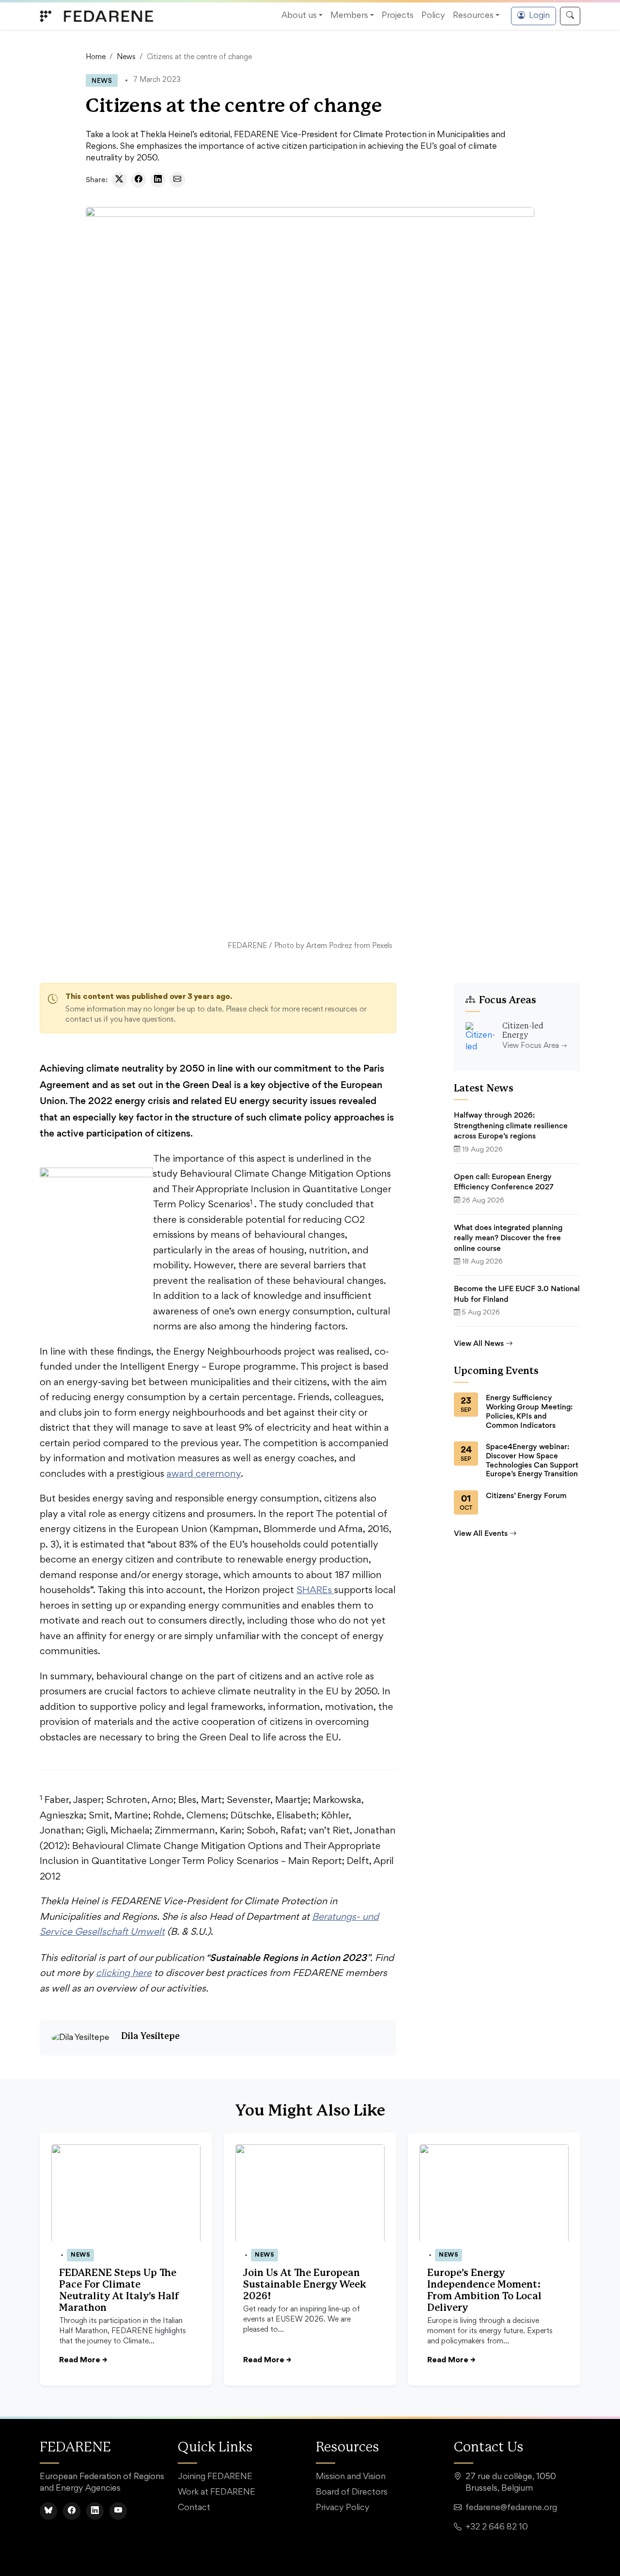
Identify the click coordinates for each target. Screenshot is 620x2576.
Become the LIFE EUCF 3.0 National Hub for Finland (517, 1294)
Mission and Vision (351, 2477)
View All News (479, 1343)
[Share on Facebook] (139, 180)
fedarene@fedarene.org (511, 2508)
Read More (83, 2360)
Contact (194, 2508)
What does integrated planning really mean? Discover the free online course (508, 1238)
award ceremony (204, 1474)
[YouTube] (118, 2511)
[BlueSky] (48, 2511)
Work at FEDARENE (217, 2493)
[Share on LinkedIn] (158, 180)
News (126, 57)
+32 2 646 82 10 (497, 2528)
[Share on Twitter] (119, 180)
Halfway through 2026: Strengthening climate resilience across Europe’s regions (511, 1125)
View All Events (481, 1533)
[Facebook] (72, 2511)
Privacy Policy (343, 2508)
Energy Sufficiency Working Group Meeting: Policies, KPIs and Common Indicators (529, 1411)
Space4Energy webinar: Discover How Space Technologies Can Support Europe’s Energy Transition (532, 1460)
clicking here (124, 1974)
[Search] (570, 16)
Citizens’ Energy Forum (526, 1496)
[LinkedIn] (95, 2511)
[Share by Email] (177, 180)
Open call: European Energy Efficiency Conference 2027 (504, 1182)
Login (539, 16)
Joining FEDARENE (215, 2477)
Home (96, 57)
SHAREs (315, 1591)
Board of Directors (352, 2493)
